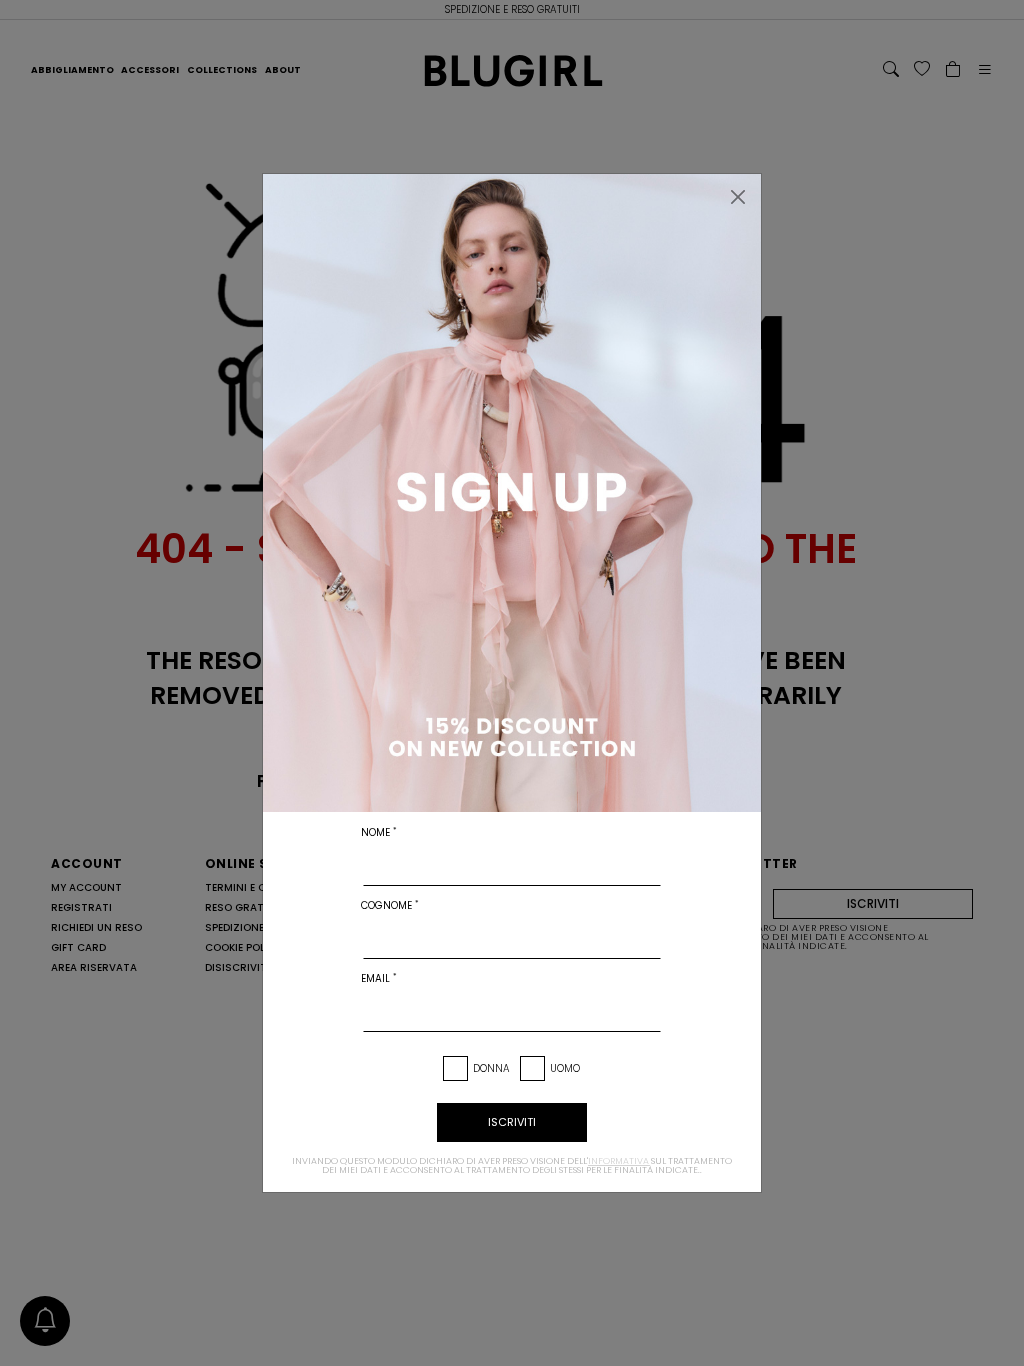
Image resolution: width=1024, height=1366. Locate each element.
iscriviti (512, 1122)
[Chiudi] (738, 197)
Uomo (565, 1068)
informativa (618, 1161)
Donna (491, 1068)
